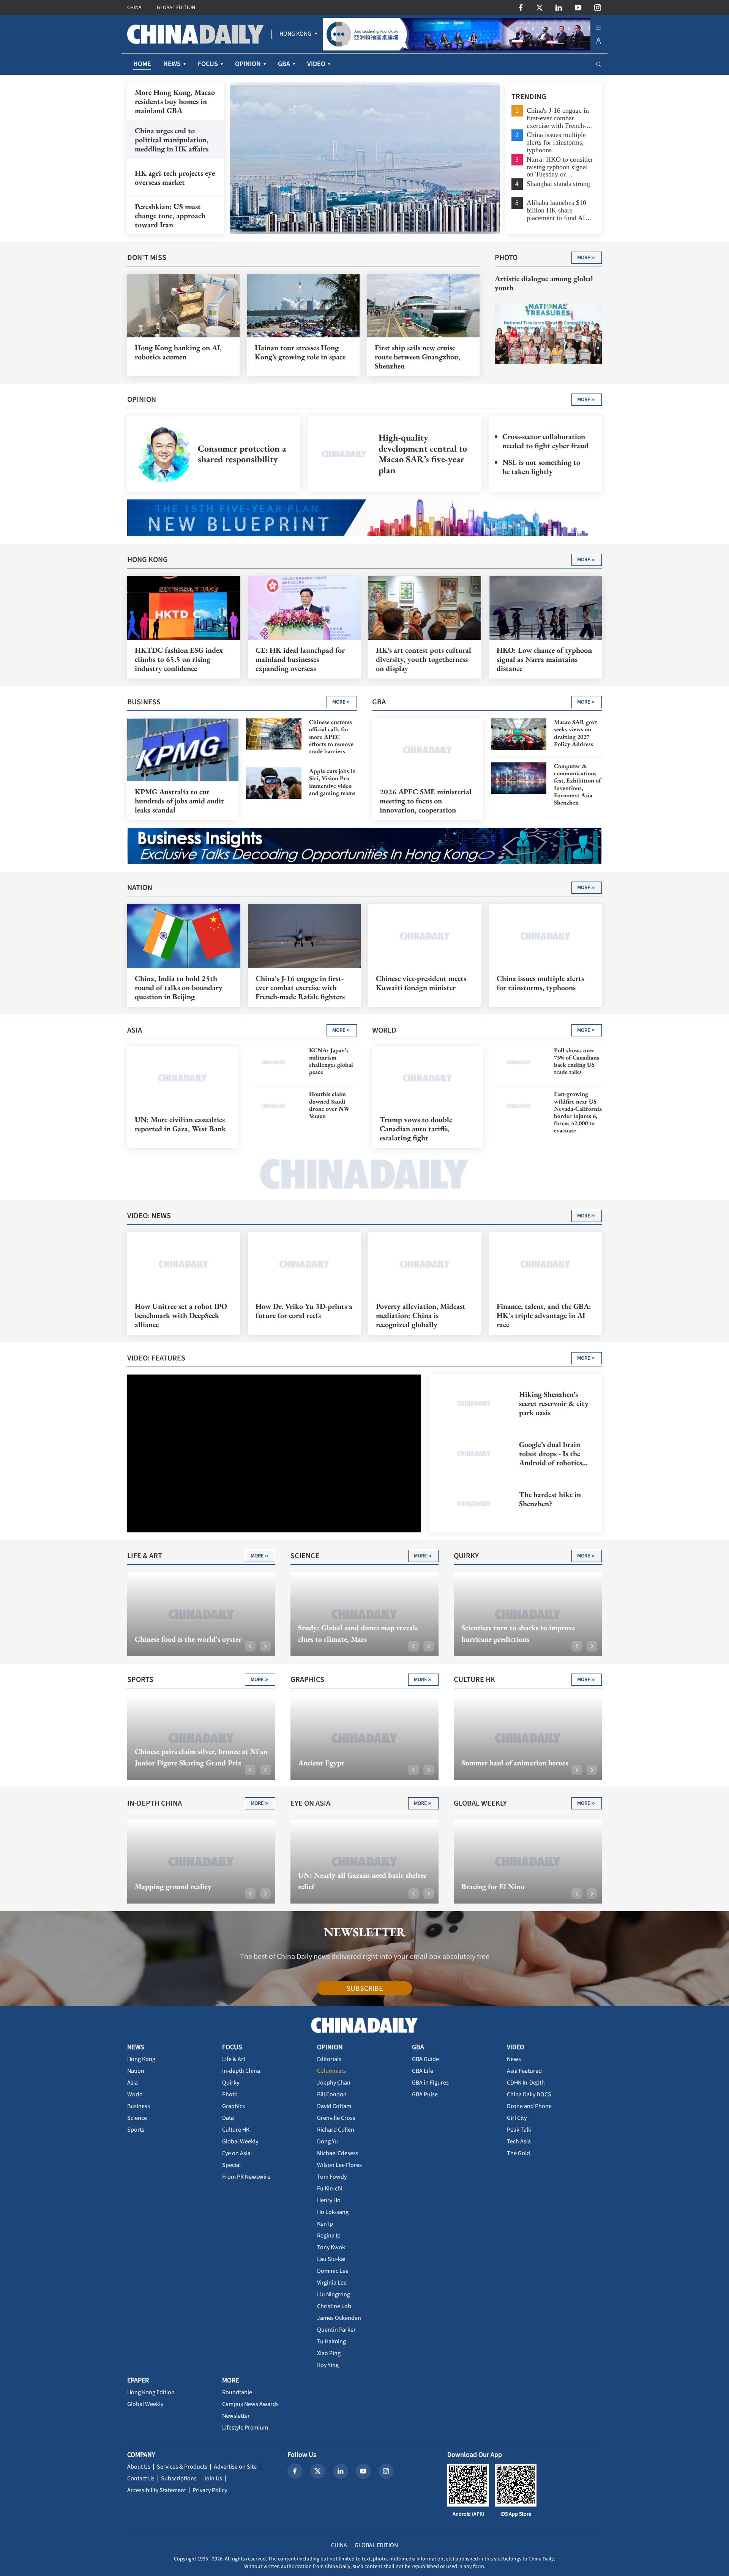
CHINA (134, 8)
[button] (250, 1646)
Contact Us (141, 2478)
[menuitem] (295, 34)
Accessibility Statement (157, 2490)
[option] (365, 158)
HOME (142, 64)
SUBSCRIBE (365, 1989)
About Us (139, 2467)
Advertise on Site (235, 2467)
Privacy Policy (210, 2490)
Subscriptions (179, 2478)
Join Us (213, 2478)
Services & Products (182, 2467)
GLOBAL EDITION (176, 8)
